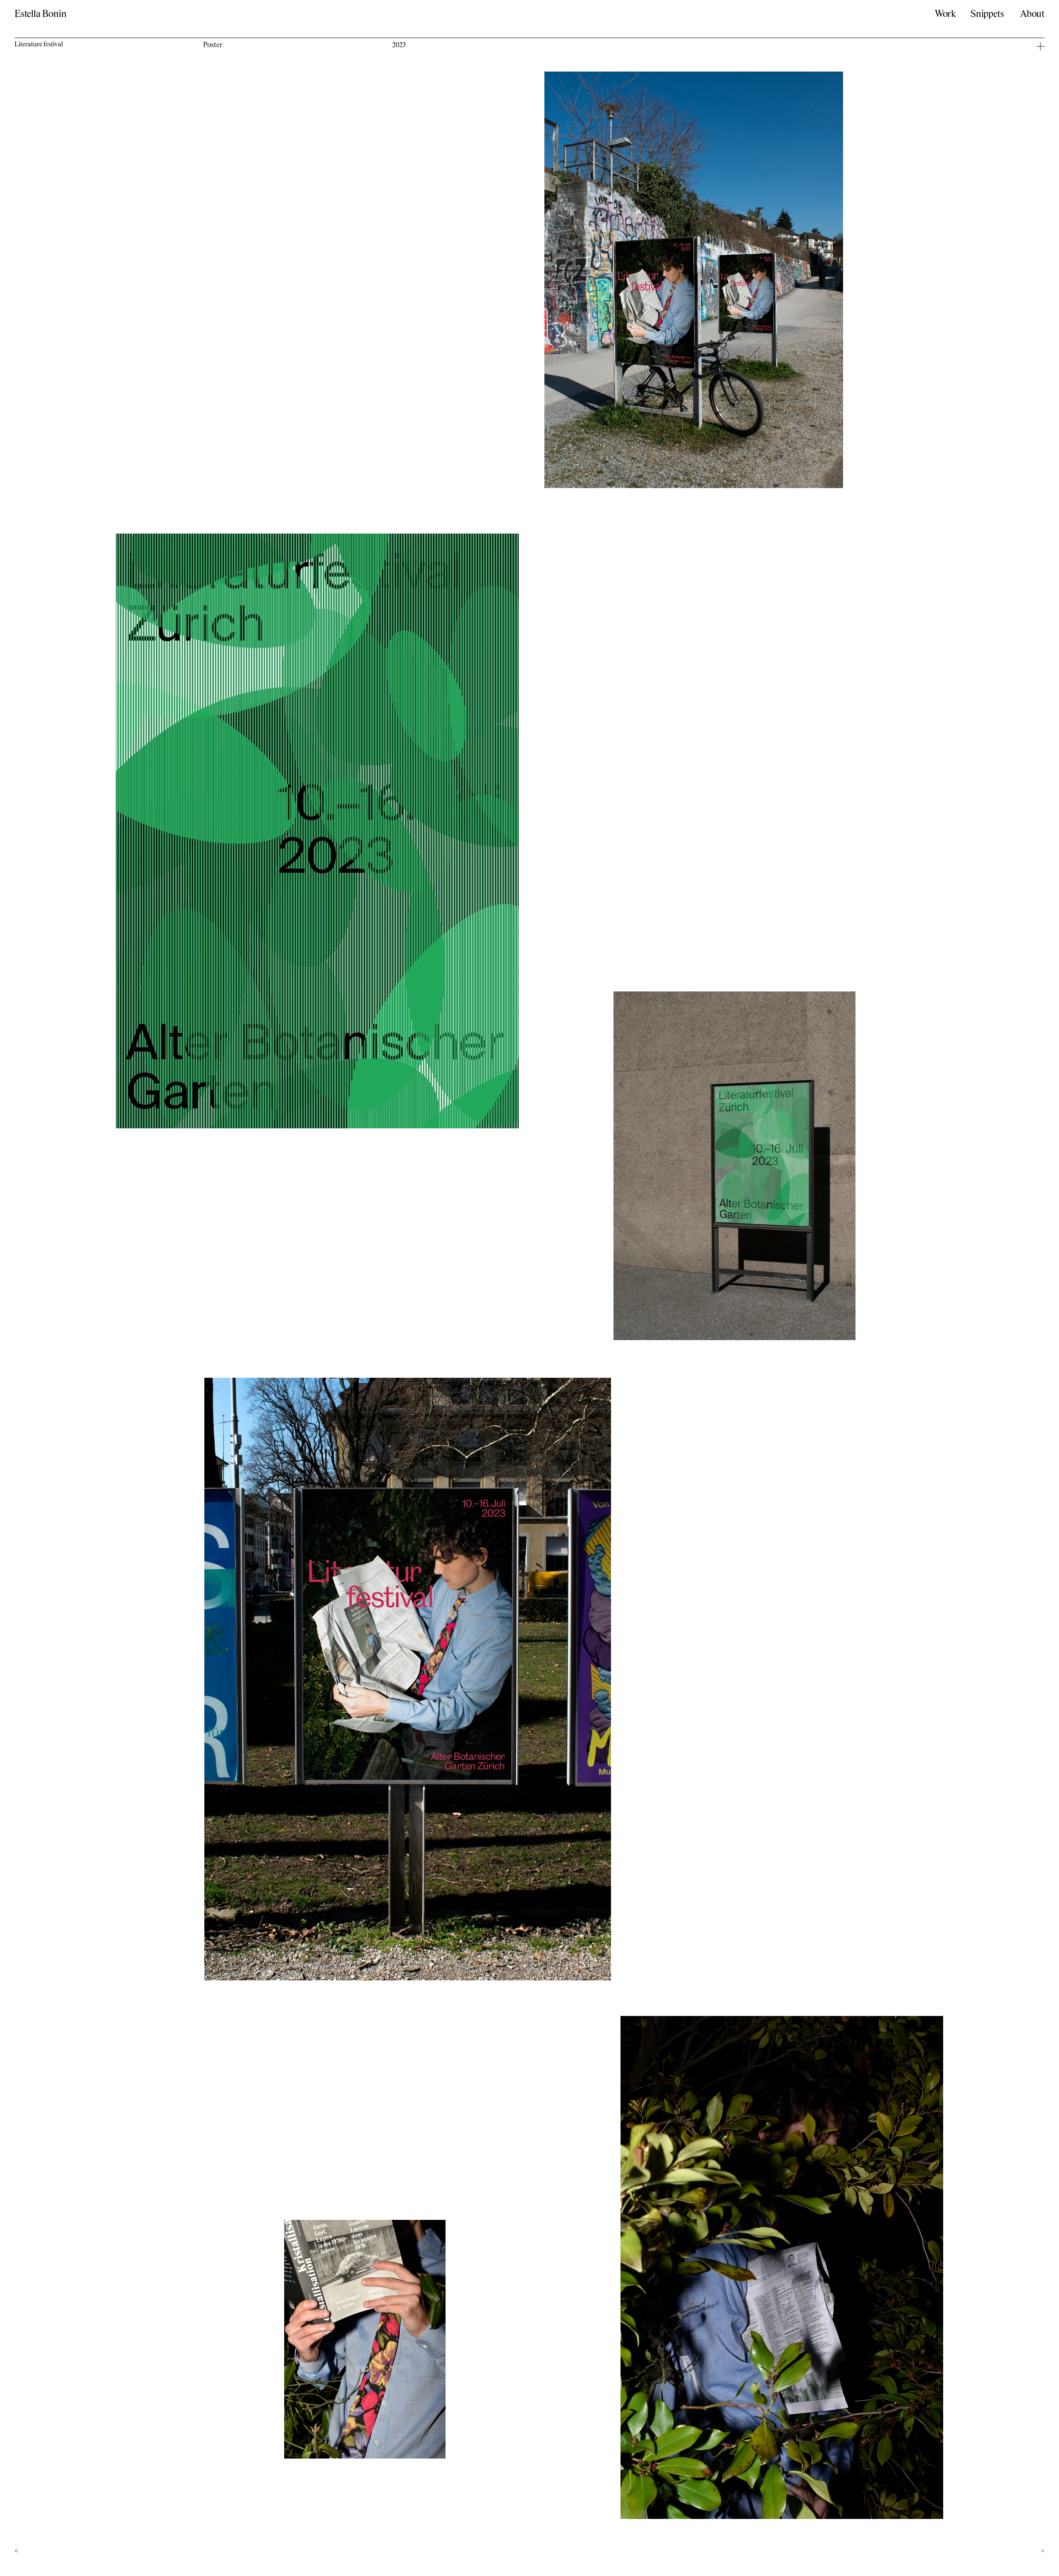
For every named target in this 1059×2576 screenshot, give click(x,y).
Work (945, 14)
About (1032, 14)
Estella (40, 14)
